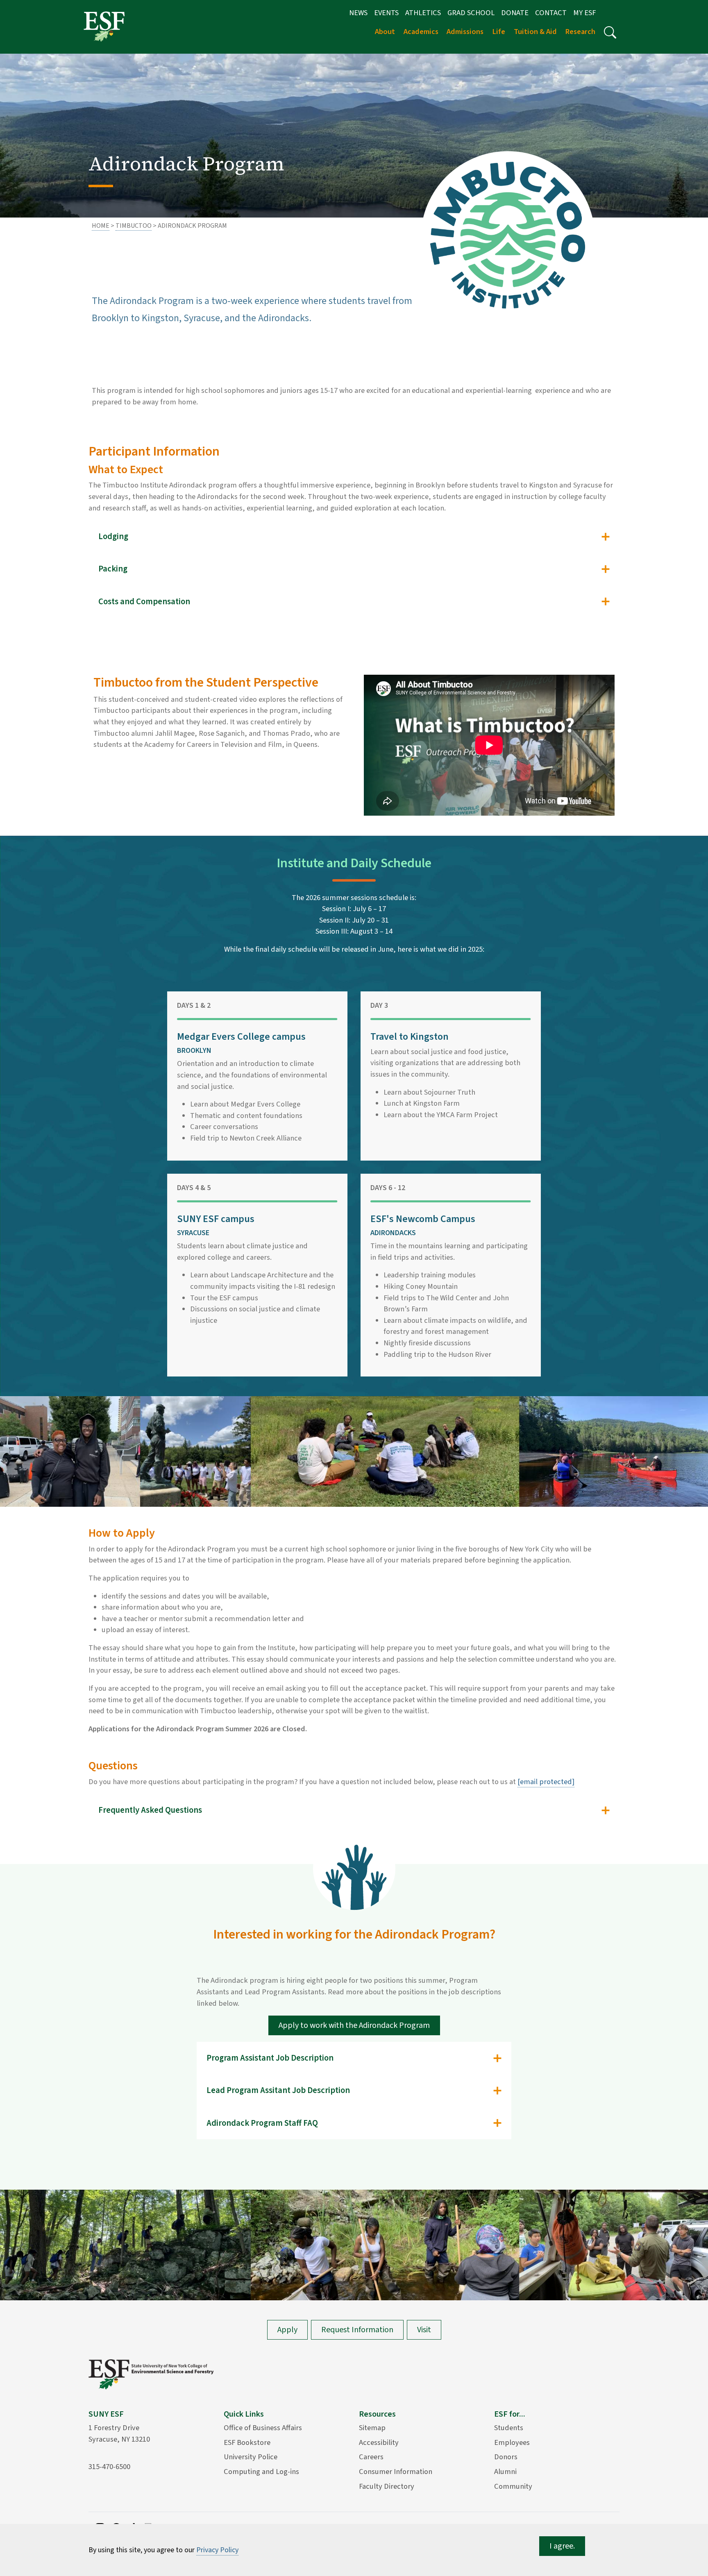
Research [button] (580, 32)
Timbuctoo (134, 226)
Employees (512, 2442)
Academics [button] (421, 32)
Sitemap (372, 2428)
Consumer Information (396, 2472)
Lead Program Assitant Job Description (278, 2090)
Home (101, 226)
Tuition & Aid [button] (535, 32)
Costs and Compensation (144, 602)
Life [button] (499, 32)
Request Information (357, 2330)
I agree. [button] (562, 2546)
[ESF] (104, 26)
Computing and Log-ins (261, 2472)
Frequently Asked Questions (150, 1810)
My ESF (584, 13)
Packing (113, 569)
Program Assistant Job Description (270, 2058)
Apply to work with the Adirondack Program (354, 2025)
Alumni (505, 2472)
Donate (515, 13)
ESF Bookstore (247, 2442)
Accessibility (379, 2442)
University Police (251, 2457)
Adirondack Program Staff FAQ (262, 2123)
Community (513, 2486)
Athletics (423, 13)
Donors (506, 2457)
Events (386, 13)
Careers (371, 2457)
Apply (287, 2330)
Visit (424, 2330)
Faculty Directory (387, 2486)
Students (509, 2428)
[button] (610, 32)
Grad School (471, 13)
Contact (551, 13)
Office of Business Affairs (263, 2428)
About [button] (385, 32)
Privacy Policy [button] (217, 2550)
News (358, 13)
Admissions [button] (465, 32)
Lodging (113, 536)
